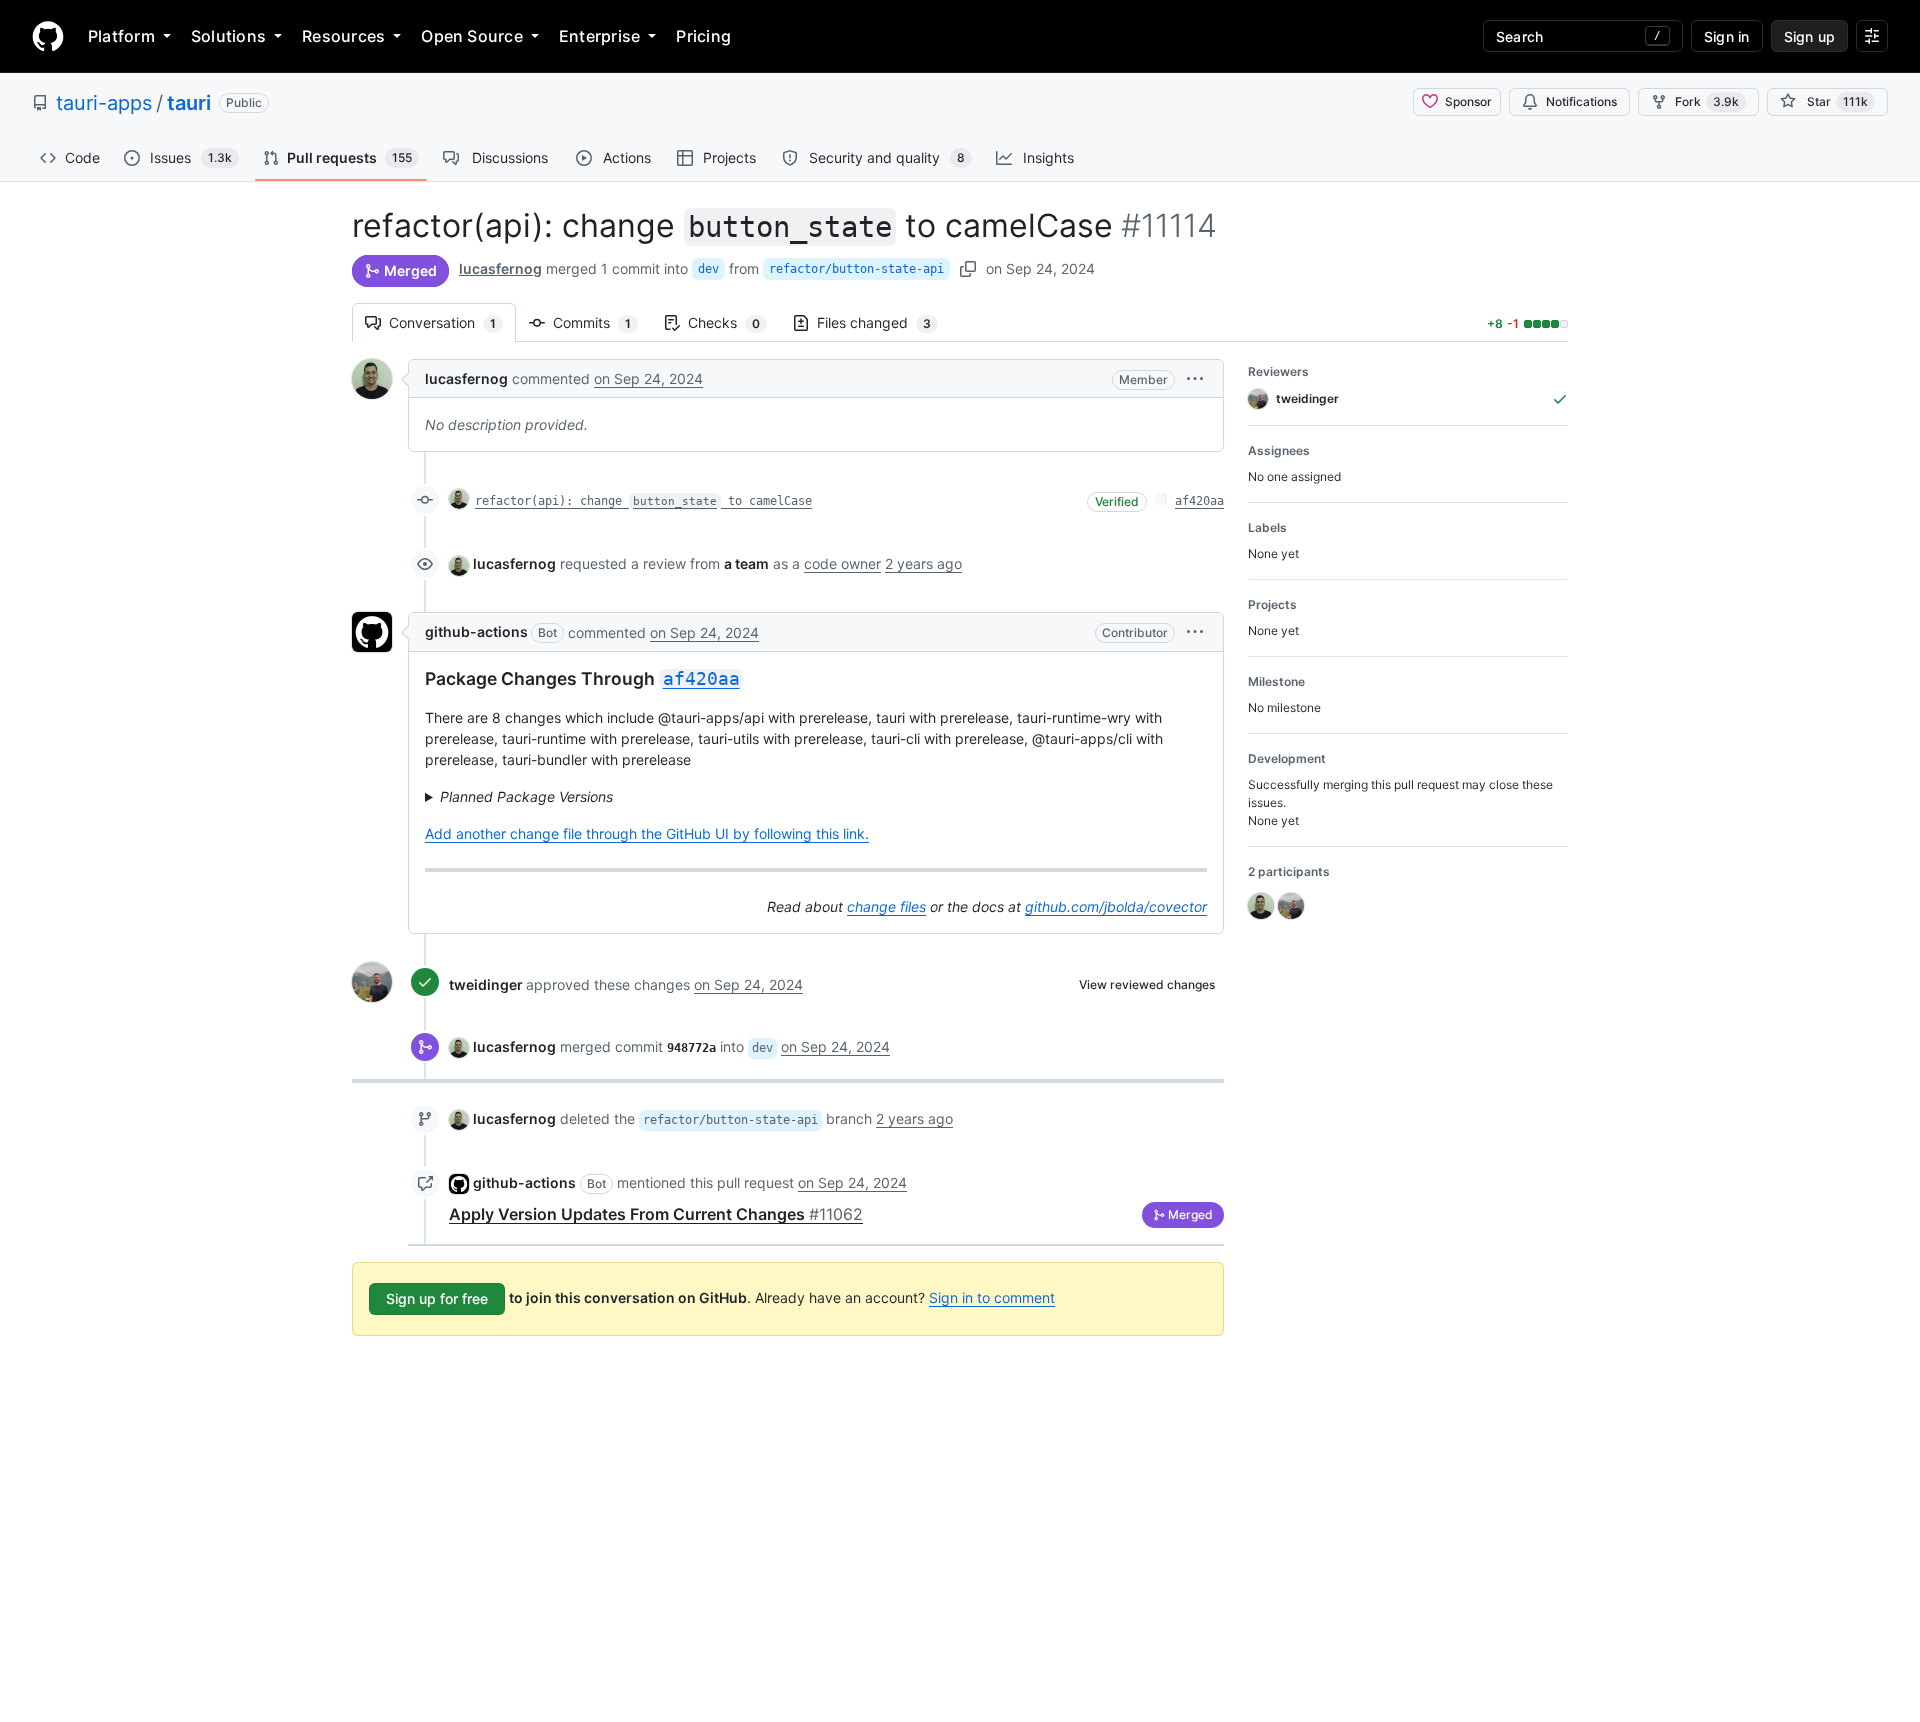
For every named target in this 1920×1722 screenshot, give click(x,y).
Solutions (228, 36)
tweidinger (486, 984)
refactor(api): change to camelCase (643, 501)
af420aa (1199, 501)
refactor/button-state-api (856, 269)
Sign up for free (437, 1298)
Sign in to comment (992, 1297)
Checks (734, 322)
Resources (343, 36)
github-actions (476, 631)
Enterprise (599, 36)
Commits (602, 322)
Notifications (1581, 101)
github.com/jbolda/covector (1116, 906)
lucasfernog (500, 268)
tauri (189, 103)
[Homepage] (48, 36)
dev (708, 269)
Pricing (703, 36)
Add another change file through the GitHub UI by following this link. (647, 833)
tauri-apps (104, 103)
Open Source (472, 36)
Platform (121, 36)
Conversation (452, 322)
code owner (842, 563)
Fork (1707, 101)
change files (886, 906)
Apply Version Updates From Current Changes (656, 1214)
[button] (1195, 378)
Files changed (884, 322)
